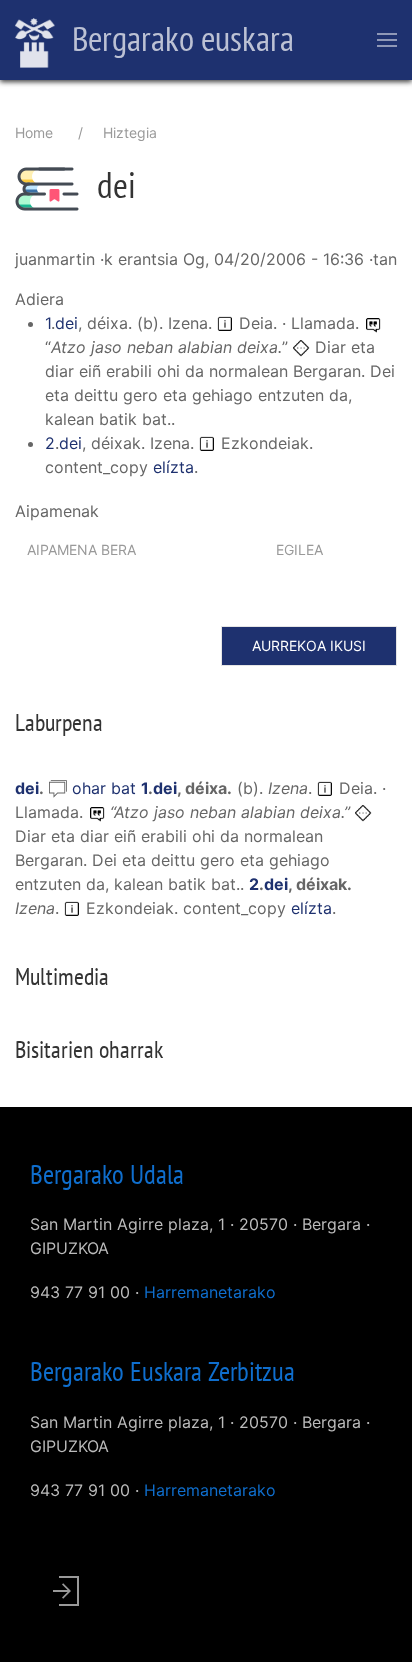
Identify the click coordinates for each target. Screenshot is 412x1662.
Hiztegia (130, 132)
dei (66, 323)
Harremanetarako (210, 1292)
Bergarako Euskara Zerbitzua (162, 1371)
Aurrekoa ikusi (309, 645)
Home (34, 132)
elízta (173, 467)
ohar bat (106, 788)
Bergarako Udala (107, 1174)
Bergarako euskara (179, 38)
